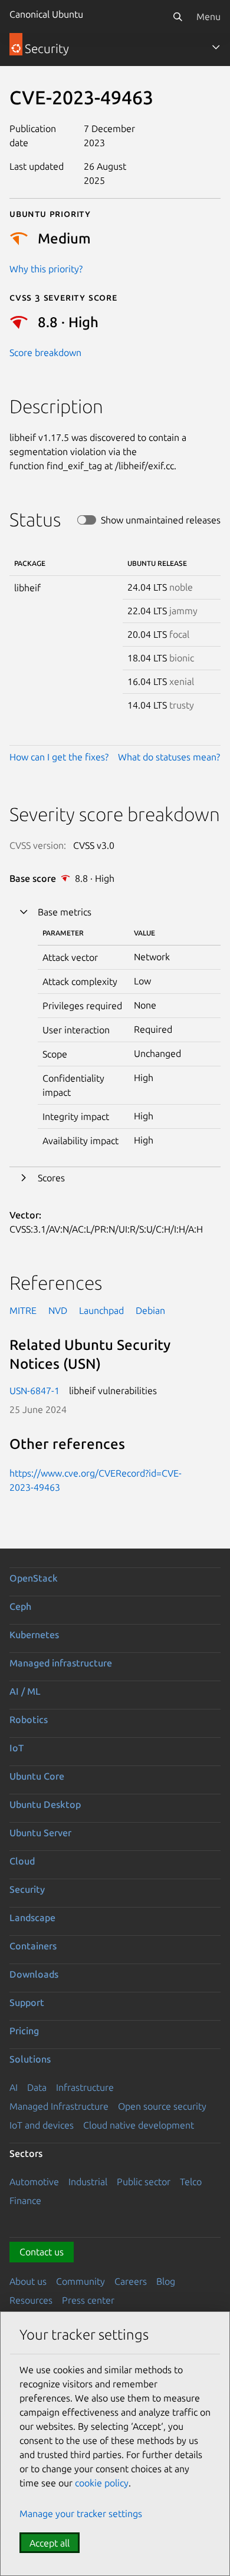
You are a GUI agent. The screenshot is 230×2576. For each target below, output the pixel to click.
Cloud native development (139, 2125)
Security (27, 1889)
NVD (58, 1310)
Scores (51, 1178)
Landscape (32, 1918)
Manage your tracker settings (81, 2514)
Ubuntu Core (37, 1776)
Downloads (34, 1974)
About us (28, 2281)
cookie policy (102, 2483)
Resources (31, 2300)
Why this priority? (46, 269)
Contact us (42, 2252)
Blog (166, 2281)
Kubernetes (34, 1635)
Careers (131, 2281)
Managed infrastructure (61, 1663)
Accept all (50, 2543)
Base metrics (65, 912)
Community (80, 2281)
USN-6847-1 (34, 1391)
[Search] (178, 17)
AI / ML (25, 1691)
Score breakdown (45, 353)
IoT (17, 1748)
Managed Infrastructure (59, 2106)
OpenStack (34, 1578)
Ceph (20, 1606)
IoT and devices (42, 2125)
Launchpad (101, 1310)
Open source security (162, 2106)
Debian (150, 1310)
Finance (25, 2201)
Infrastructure (85, 2087)
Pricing (24, 2031)
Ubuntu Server (40, 1833)
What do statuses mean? (169, 757)
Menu (208, 17)
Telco (191, 2182)
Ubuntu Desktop (45, 1804)
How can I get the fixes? (59, 757)
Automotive (34, 2182)
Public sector (144, 2182)
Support (27, 2002)
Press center (88, 2300)
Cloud (22, 1861)
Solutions (30, 2059)
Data (37, 2087)
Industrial (88, 2182)
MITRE (23, 1310)
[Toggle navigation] (216, 47)
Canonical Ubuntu (46, 14)
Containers (33, 1946)
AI (14, 2087)
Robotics (29, 1719)
